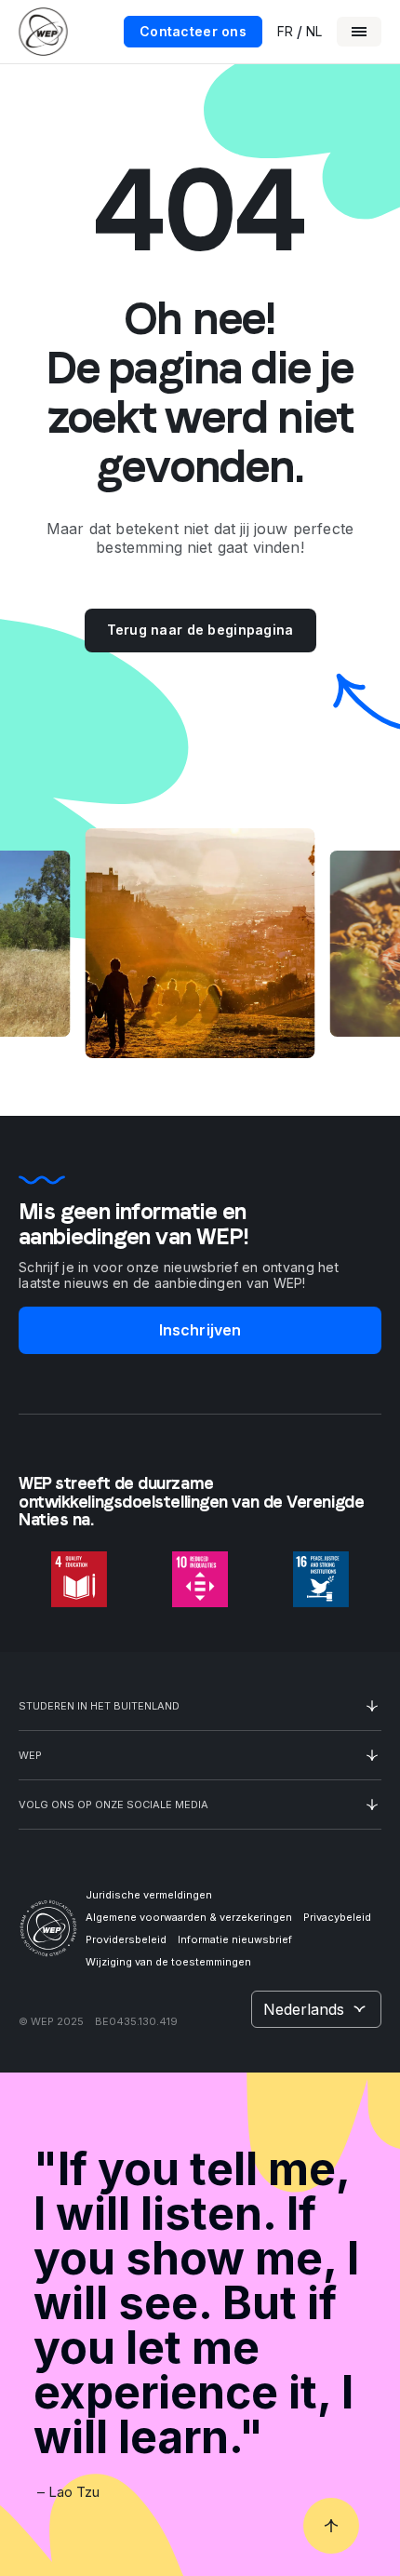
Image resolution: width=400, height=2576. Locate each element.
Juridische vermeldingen (149, 1895)
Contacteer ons (193, 31)
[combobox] (316, 2009)
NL (314, 32)
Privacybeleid (337, 1917)
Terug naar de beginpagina (200, 630)
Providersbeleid (126, 1939)
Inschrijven (200, 1330)
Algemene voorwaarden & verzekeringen (189, 1917)
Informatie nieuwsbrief (235, 1939)
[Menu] (359, 32)
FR (285, 32)
